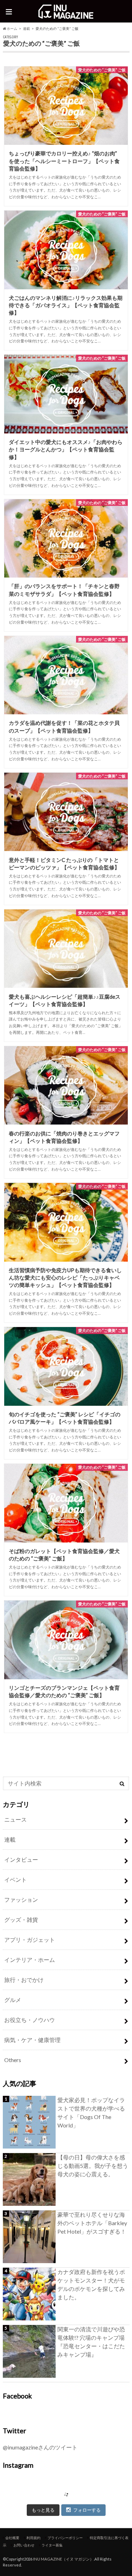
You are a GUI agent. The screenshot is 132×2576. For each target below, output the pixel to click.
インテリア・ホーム (30, 1960)
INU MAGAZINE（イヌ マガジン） (63, 2559)
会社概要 (12, 2538)
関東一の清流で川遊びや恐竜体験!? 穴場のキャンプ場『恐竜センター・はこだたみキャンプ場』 (91, 2342)
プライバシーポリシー (65, 2538)
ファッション (21, 1899)
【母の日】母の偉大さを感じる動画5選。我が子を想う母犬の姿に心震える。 (93, 2166)
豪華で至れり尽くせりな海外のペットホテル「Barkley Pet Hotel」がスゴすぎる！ (92, 2223)
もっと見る (43, 2510)
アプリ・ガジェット (30, 1940)
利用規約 (33, 2538)
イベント (15, 1879)
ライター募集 (52, 2545)
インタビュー (21, 1859)
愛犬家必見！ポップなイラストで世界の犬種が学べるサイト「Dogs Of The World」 (91, 2113)
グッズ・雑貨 (21, 1920)
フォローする (87, 2510)
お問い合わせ (24, 2545)
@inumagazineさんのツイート (40, 2447)
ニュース (15, 1819)
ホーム (12, 28)
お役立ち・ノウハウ (30, 2020)
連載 (26, 28)
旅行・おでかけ (24, 1980)
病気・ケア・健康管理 (32, 2040)
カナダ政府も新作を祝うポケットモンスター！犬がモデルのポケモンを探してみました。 (91, 2284)
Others (13, 2060)
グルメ (13, 2000)
